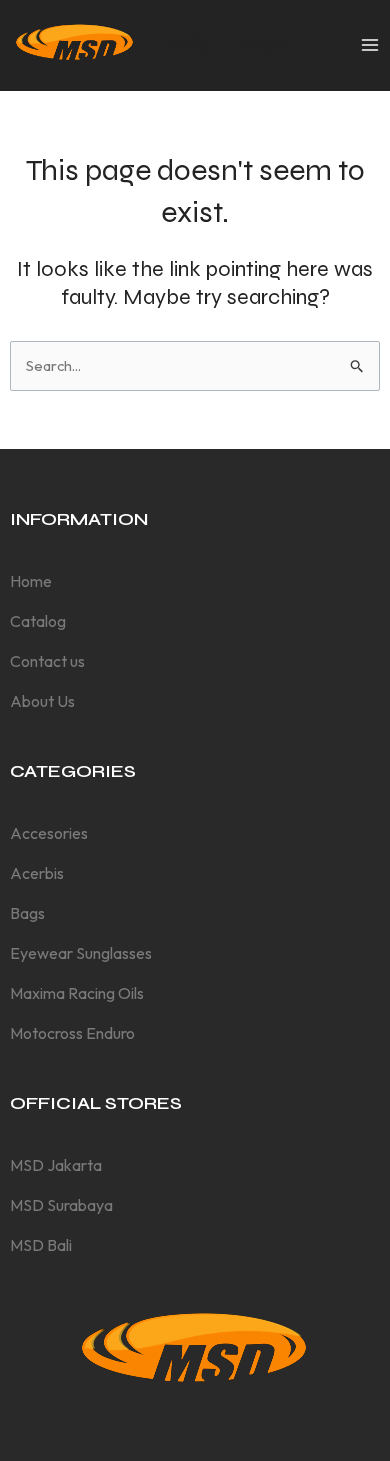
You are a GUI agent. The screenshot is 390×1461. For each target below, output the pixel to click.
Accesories (49, 833)
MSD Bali (41, 1245)
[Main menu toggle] (370, 45)
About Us (42, 701)
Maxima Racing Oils (77, 993)
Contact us (47, 661)
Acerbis (37, 873)
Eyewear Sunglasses (81, 953)
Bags (27, 913)
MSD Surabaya (61, 1205)
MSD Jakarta (56, 1165)
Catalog (38, 621)
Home (31, 581)
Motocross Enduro (72, 1033)
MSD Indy (227, 44)
